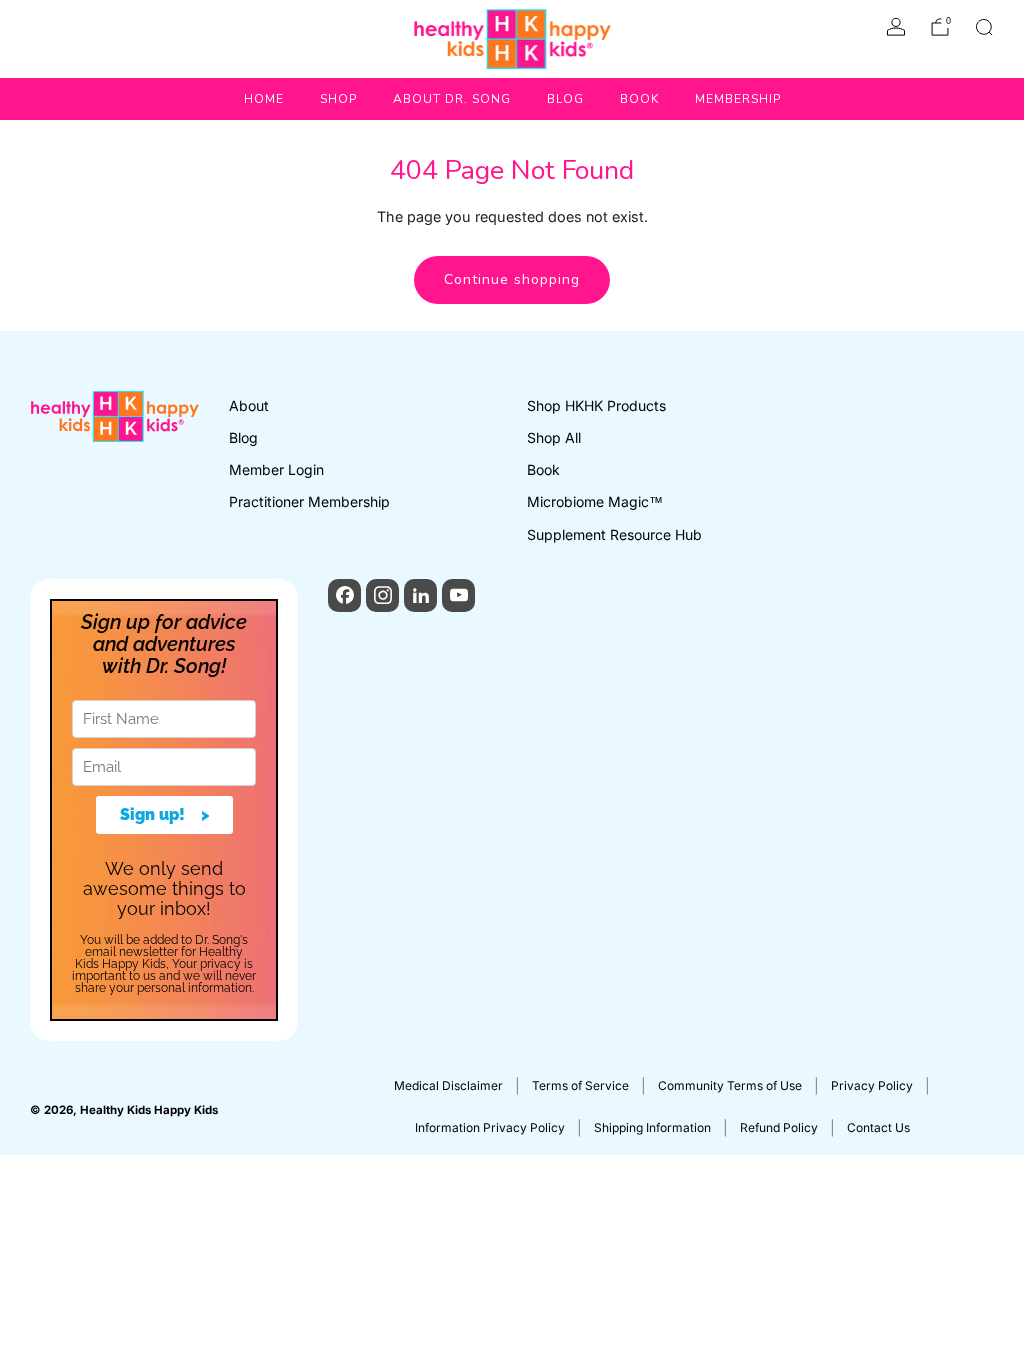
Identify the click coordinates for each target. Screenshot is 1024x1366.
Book (639, 99)
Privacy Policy (872, 1085)
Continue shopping (512, 279)
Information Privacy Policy (490, 1127)
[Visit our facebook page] (344, 595)
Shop (338, 99)
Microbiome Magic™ (595, 501)
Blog (565, 99)
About (249, 405)
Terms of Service (580, 1085)
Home (264, 99)
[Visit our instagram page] (382, 595)
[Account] (896, 27)
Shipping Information (652, 1127)
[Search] (984, 27)
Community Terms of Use (730, 1085)
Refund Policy (779, 1127)
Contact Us (878, 1127)
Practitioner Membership (309, 501)
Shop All (554, 437)
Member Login (276, 469)
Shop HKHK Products (596, 405)
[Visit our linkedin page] (420, 595)
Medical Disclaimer (448, 1085)
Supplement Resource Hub (614, 534)
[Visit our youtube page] (458, 595)
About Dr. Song (452, 99)
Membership (738, 99)
